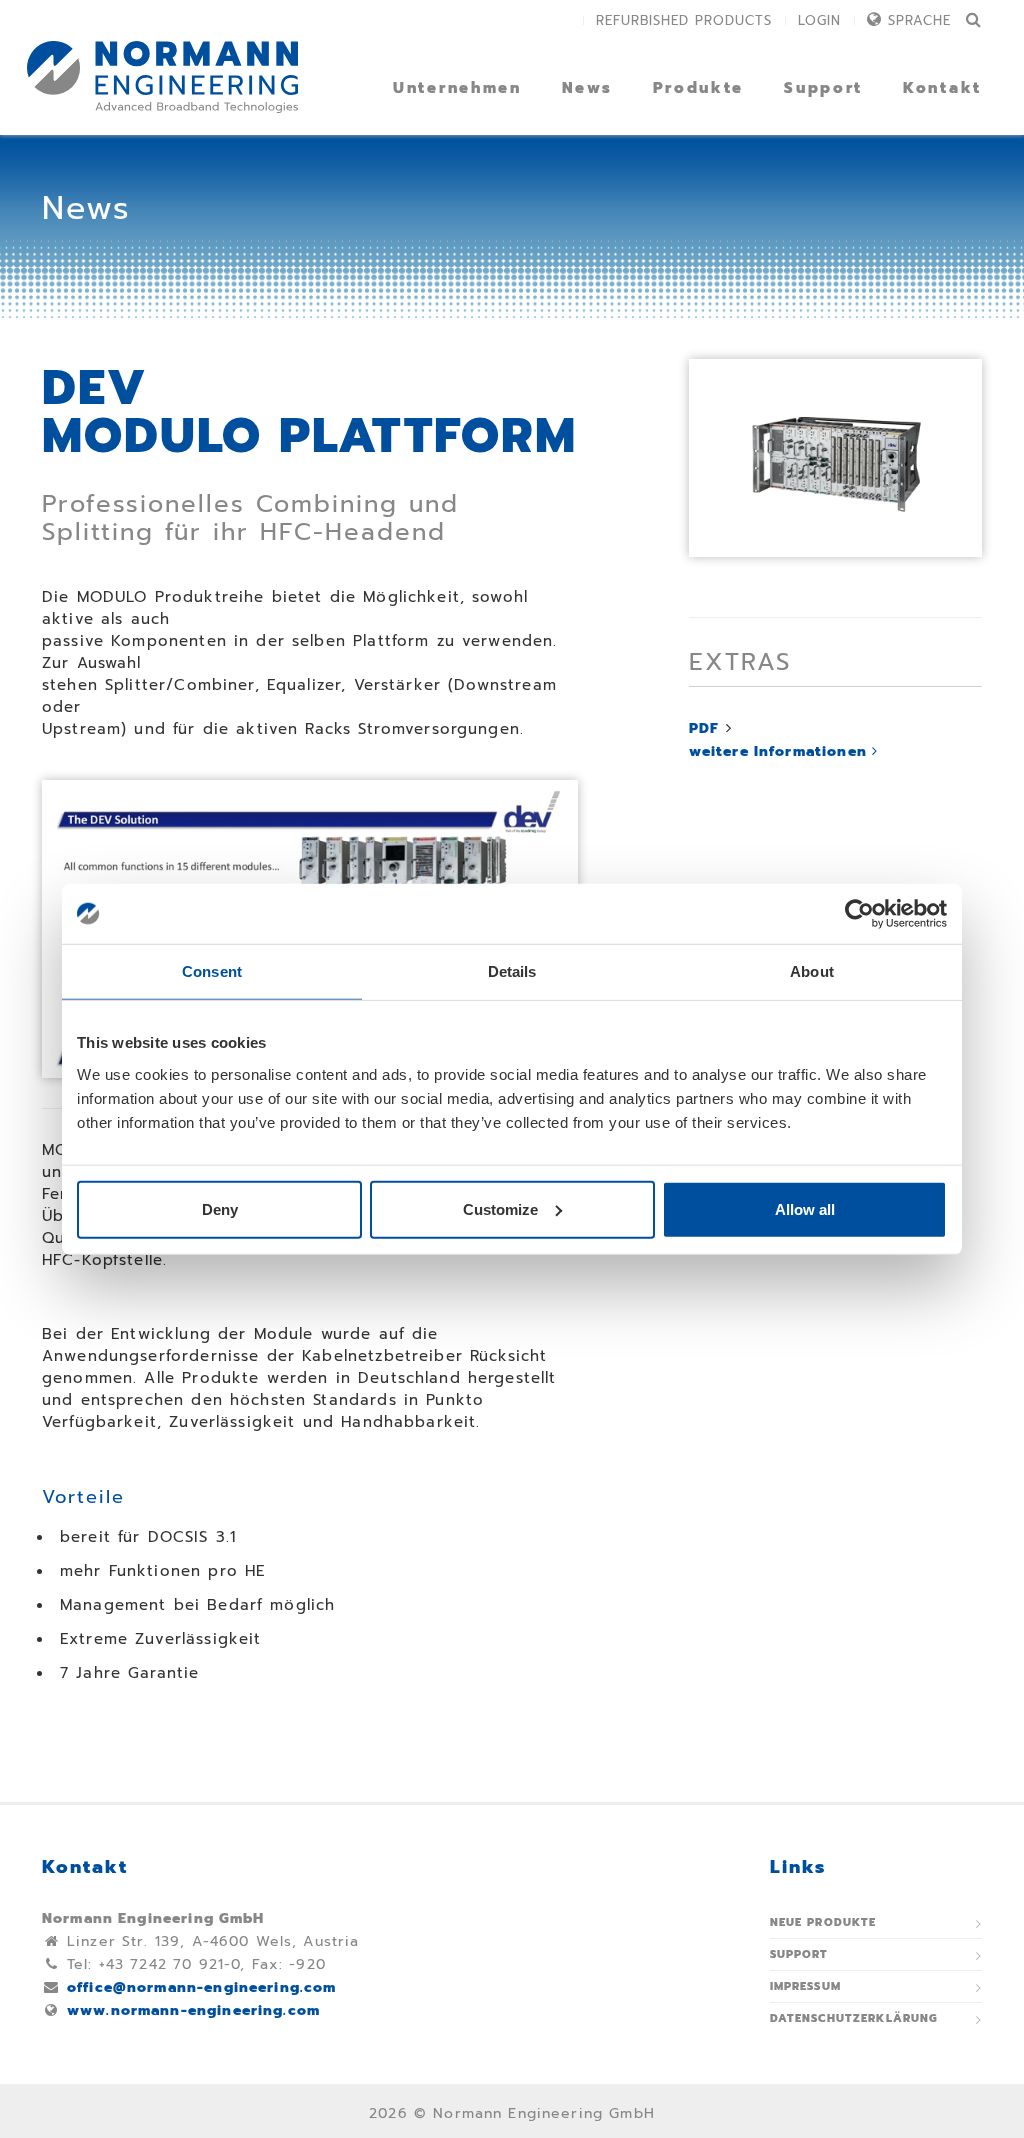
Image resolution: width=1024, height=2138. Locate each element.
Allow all (805, 1208)
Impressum (805, 1986)
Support (823, 88)
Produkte (699, 88)
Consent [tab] (212, 971)
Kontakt (942, 88)
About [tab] (812, 971)
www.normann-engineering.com (193, 2010)
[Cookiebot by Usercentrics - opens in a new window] (859, 914)
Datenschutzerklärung (854, 2018)
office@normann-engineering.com (202, 1987)
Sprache (919, 20)
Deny (220, 1208)
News (587, 88)
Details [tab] (512, 971)
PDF (704, 728)
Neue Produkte (823, 1922)
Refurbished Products (684, 20)
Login (819, 20)
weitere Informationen (780, 751)
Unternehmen (457, 88)
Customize (500, 1208)
